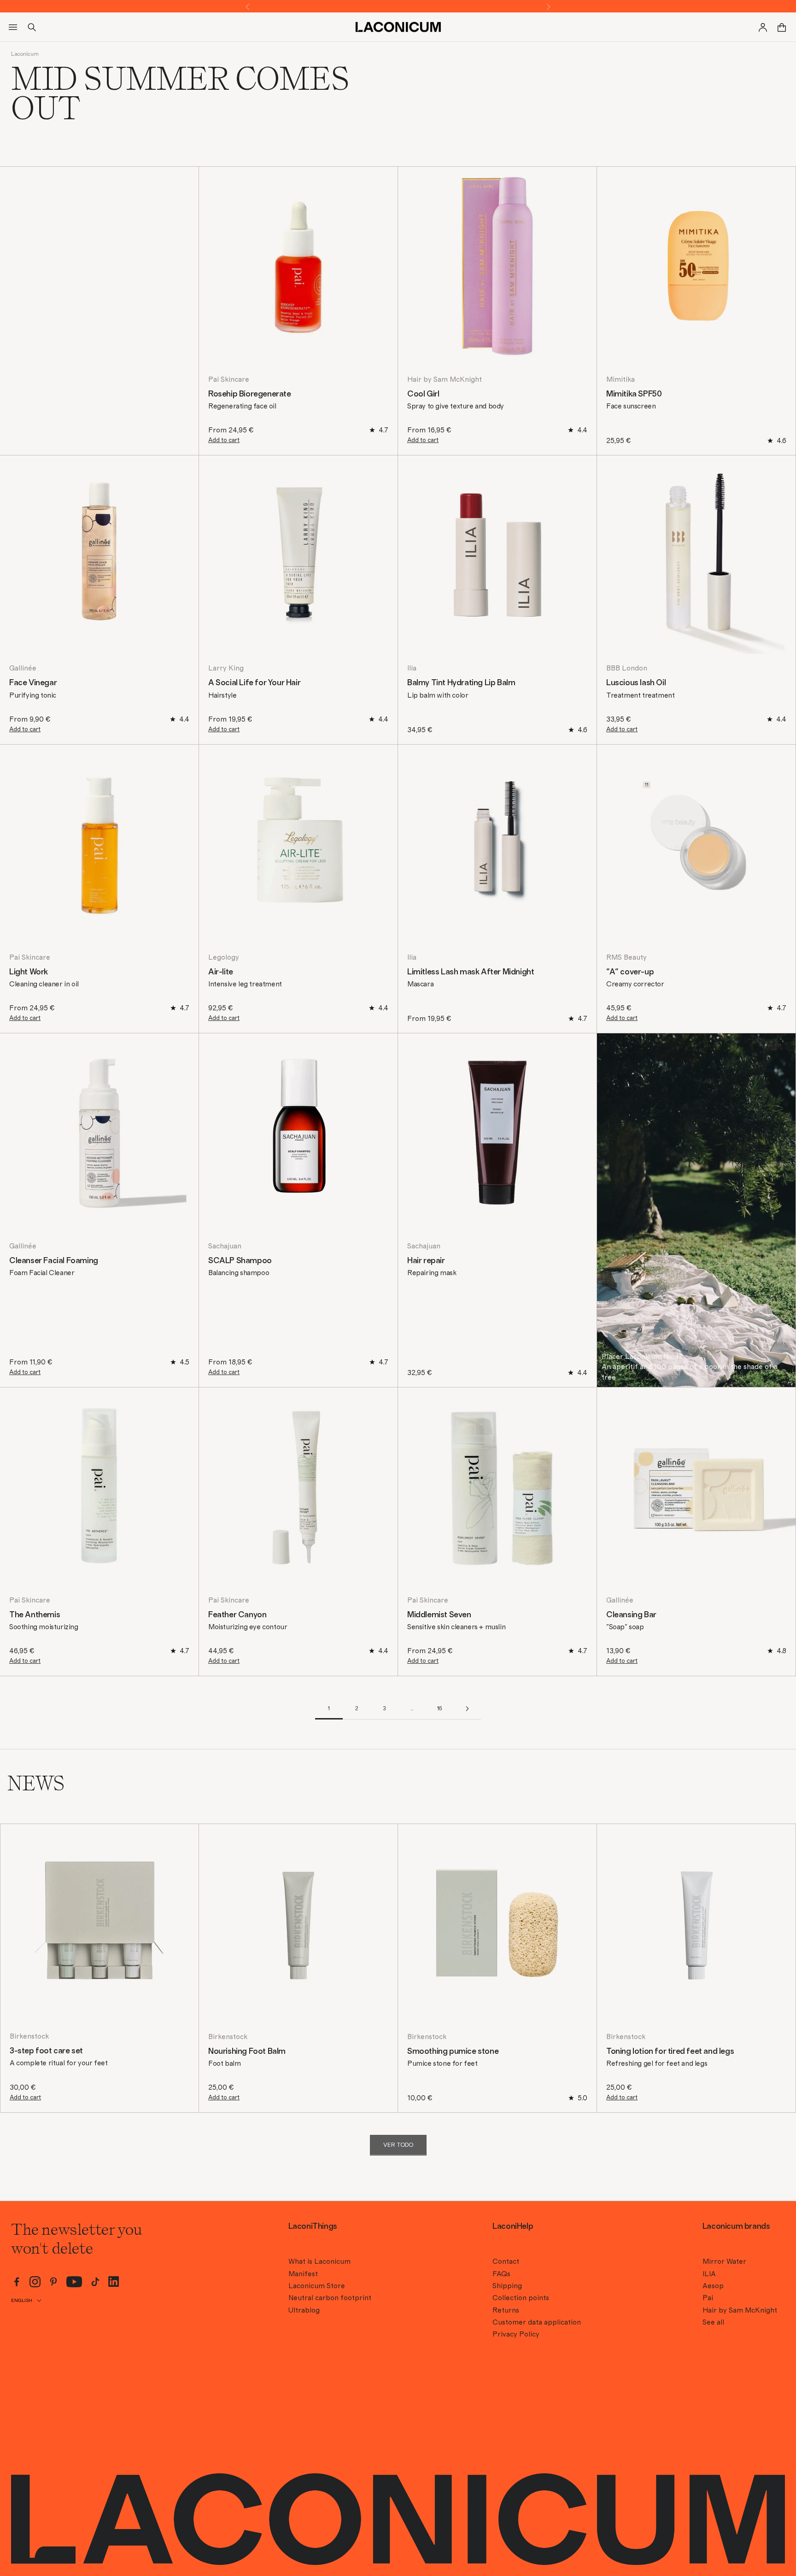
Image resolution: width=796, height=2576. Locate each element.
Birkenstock (29, 2036)
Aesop (713, 2286)
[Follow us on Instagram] (35, 2282)
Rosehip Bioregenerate (250, 394)
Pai (708, 2298)
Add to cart (224, 440)
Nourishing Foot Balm (247, 2051)
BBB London (627, 668)
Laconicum (25, 54)
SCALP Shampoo (240, 1261)
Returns (506, 2310)
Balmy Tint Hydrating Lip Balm (461, 683)
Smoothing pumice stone (453, 2051)
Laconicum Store (317, 2286)
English (22, 2300)
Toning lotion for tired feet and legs (670, 2051)
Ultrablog (304, 2310)
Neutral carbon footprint (330, 2298)
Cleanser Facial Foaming (54, 1261)
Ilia (412, 668)
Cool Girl (423, 394)
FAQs (501, 2274)
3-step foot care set (46, 2051)
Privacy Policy (516, 2334)
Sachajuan (225, 1246)
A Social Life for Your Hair (254, 683)
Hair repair (426, 1261)
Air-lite (221, 972)
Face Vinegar (33, 683)
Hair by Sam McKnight (445, 379)
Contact (506, 2261)
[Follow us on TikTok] (95, 2282)
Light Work (29, 972)
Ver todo (398, 2145)
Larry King (226, 668)
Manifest (303, 2274)
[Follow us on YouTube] (74, 2282)
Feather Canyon (237, 1615)
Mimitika (620, 379)
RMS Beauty (626, 957)
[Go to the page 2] (467, 1709)
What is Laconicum (319, 2261)
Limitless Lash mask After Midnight (471, 972)
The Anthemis (35, 1615)
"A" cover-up (630, 972)
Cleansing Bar (631, 1615)
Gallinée (23, 668)
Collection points (521, 2298)
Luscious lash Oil (636, 683)
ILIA (709, 2274)
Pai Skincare (229, 379)
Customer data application (537, 2322)
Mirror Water (724, 2261)
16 (439, 1708)
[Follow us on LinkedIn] (114, 2282)
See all (713, 2322)
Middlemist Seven (439, 1615)
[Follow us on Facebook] (17, 2282)
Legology (224, 957)
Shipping (507, 2286)
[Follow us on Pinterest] (53, 2282)
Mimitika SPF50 (634, 394)
